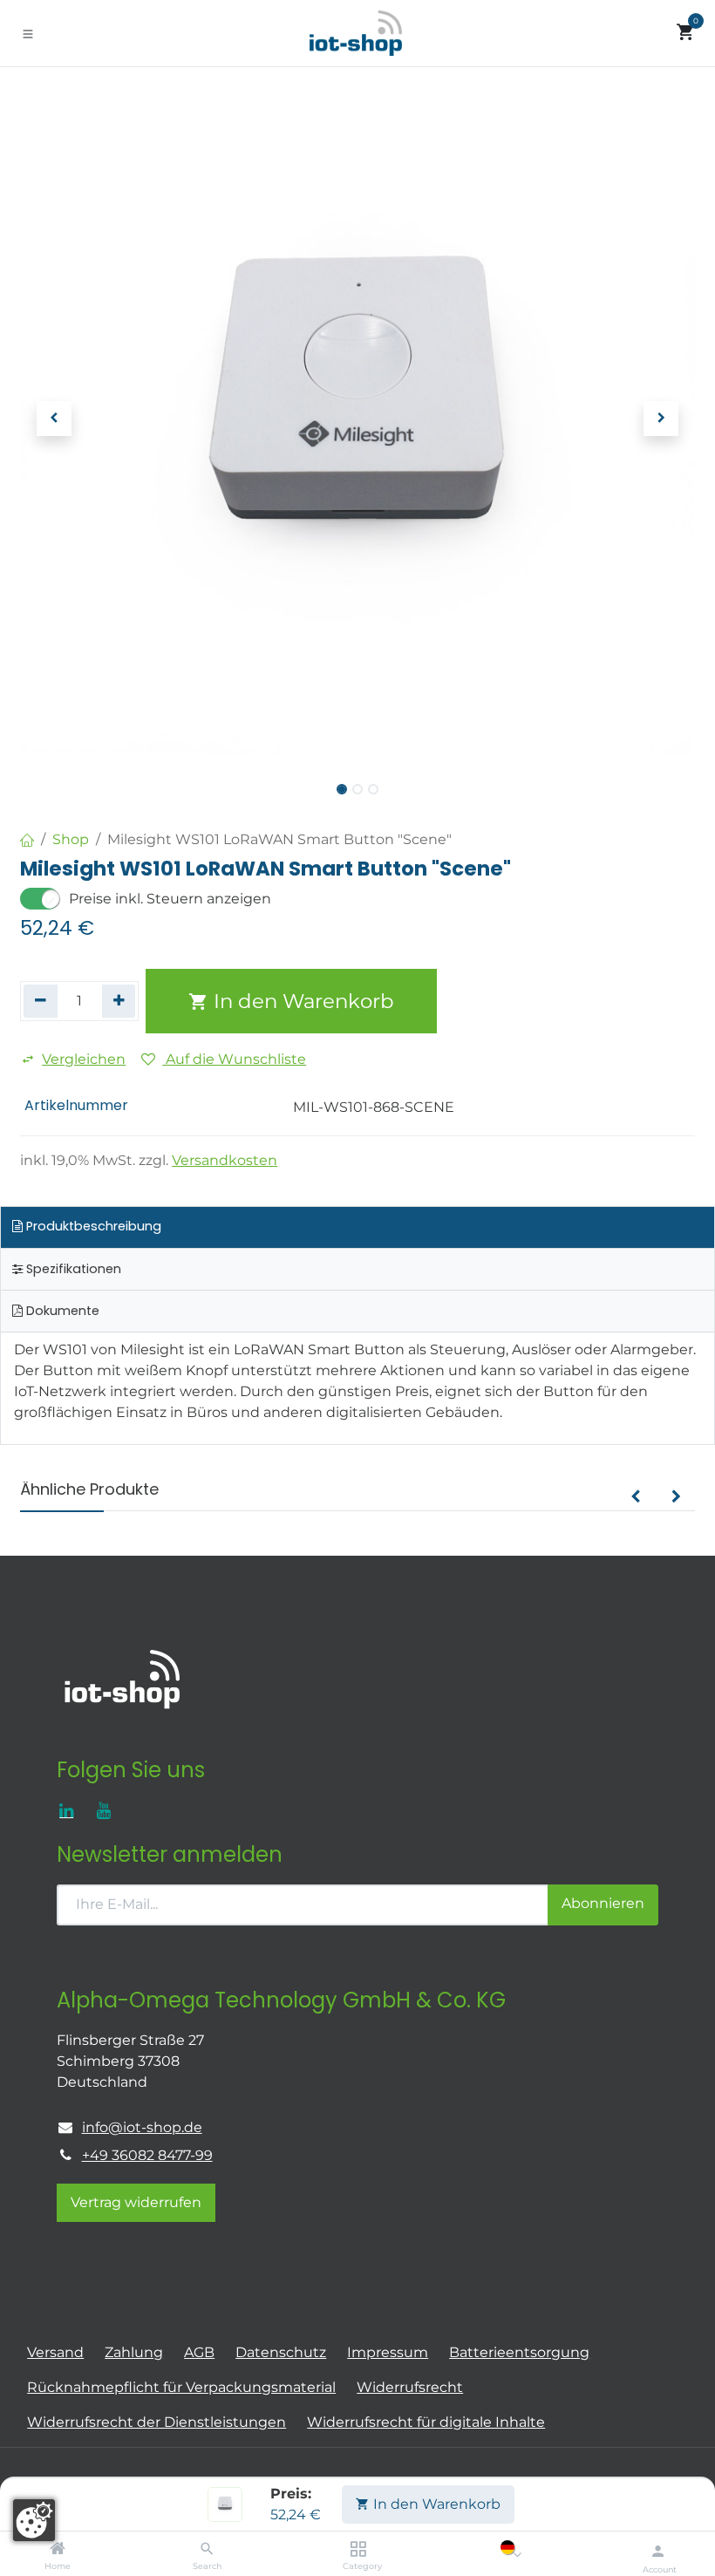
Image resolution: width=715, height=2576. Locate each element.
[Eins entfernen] (41, 1001)
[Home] (58, 2549)
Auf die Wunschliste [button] (234, 1059)
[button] (54, 419)
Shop (71, 839)
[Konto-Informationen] (658, 2551)
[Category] (358, 2549)
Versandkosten (225, 1160)
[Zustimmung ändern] (34, 2520)
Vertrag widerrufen (136, 2202)
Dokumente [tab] (61, 1311)
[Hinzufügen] (119, 1001)
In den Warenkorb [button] (301, 1001)
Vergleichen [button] (84, 1059)
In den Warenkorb (435, 2504)
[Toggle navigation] (28, 33)
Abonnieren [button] (603, 1903)
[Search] (207, 2549)
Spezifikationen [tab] (72, 1269)
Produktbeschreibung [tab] (92, 1226)
